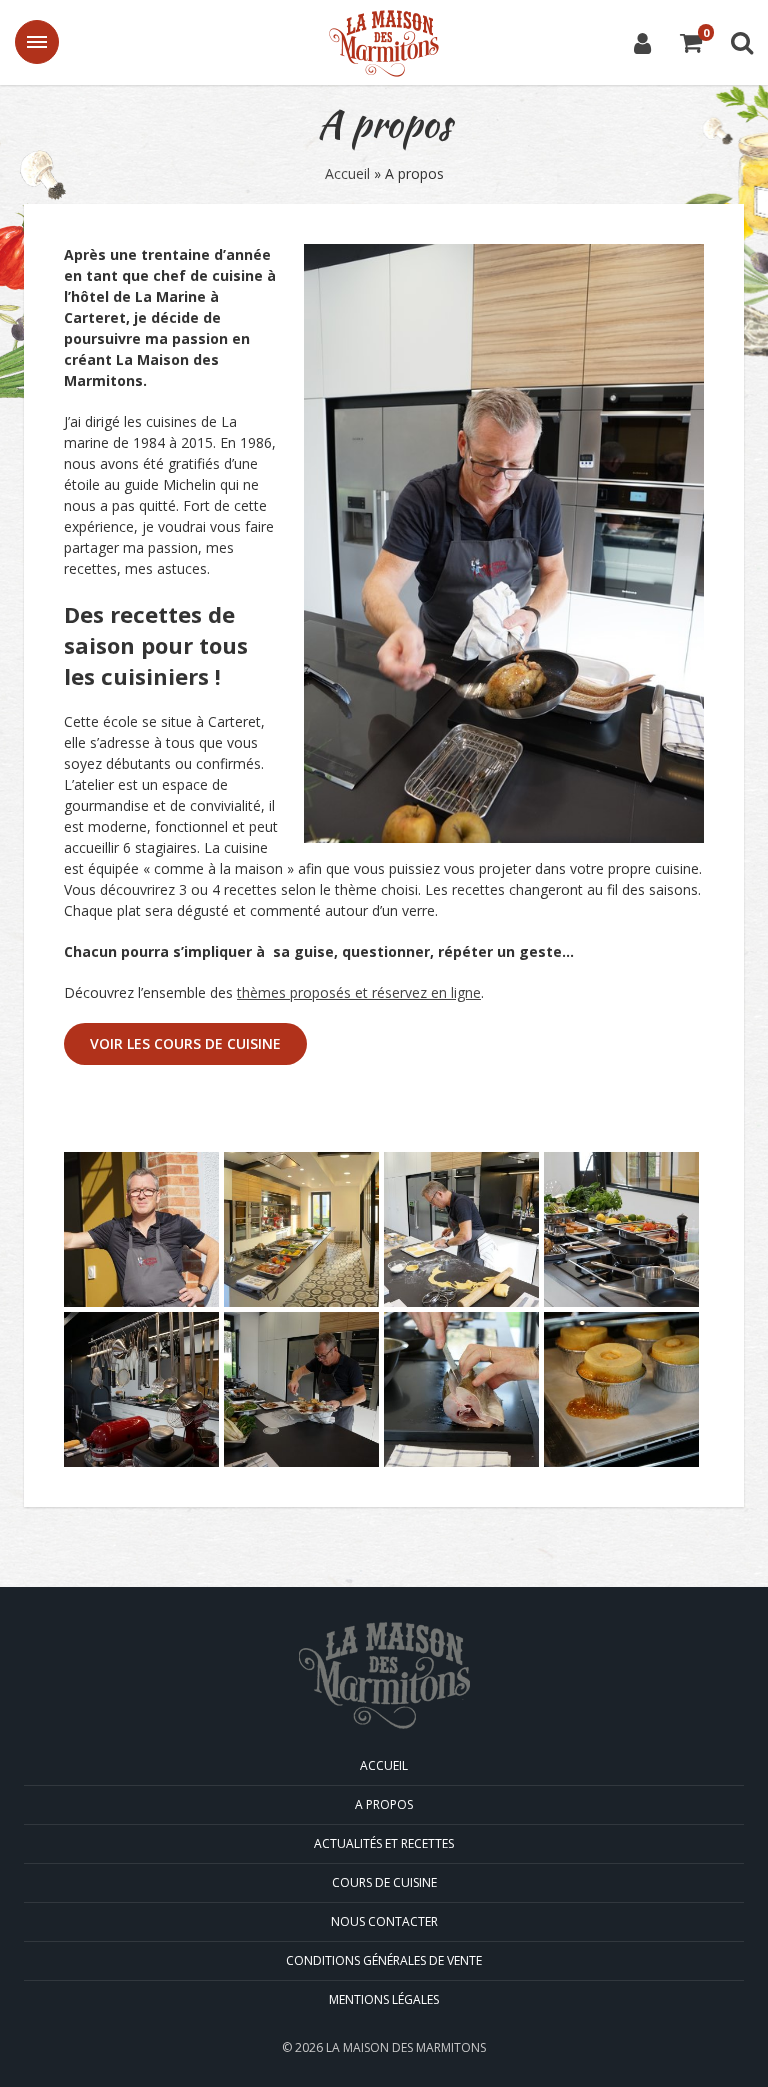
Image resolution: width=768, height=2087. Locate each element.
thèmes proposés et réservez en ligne (359, 992)
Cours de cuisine (384, 1882)
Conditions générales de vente (384, 1960)
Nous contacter (384, 1921)
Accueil (347, 173)
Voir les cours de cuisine (185, 1043)
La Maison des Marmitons (384, 43)
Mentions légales (384, 1999)
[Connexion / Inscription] (642, 43)
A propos (384, 1804)
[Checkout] (691, 45)
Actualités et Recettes (384, 1843)
